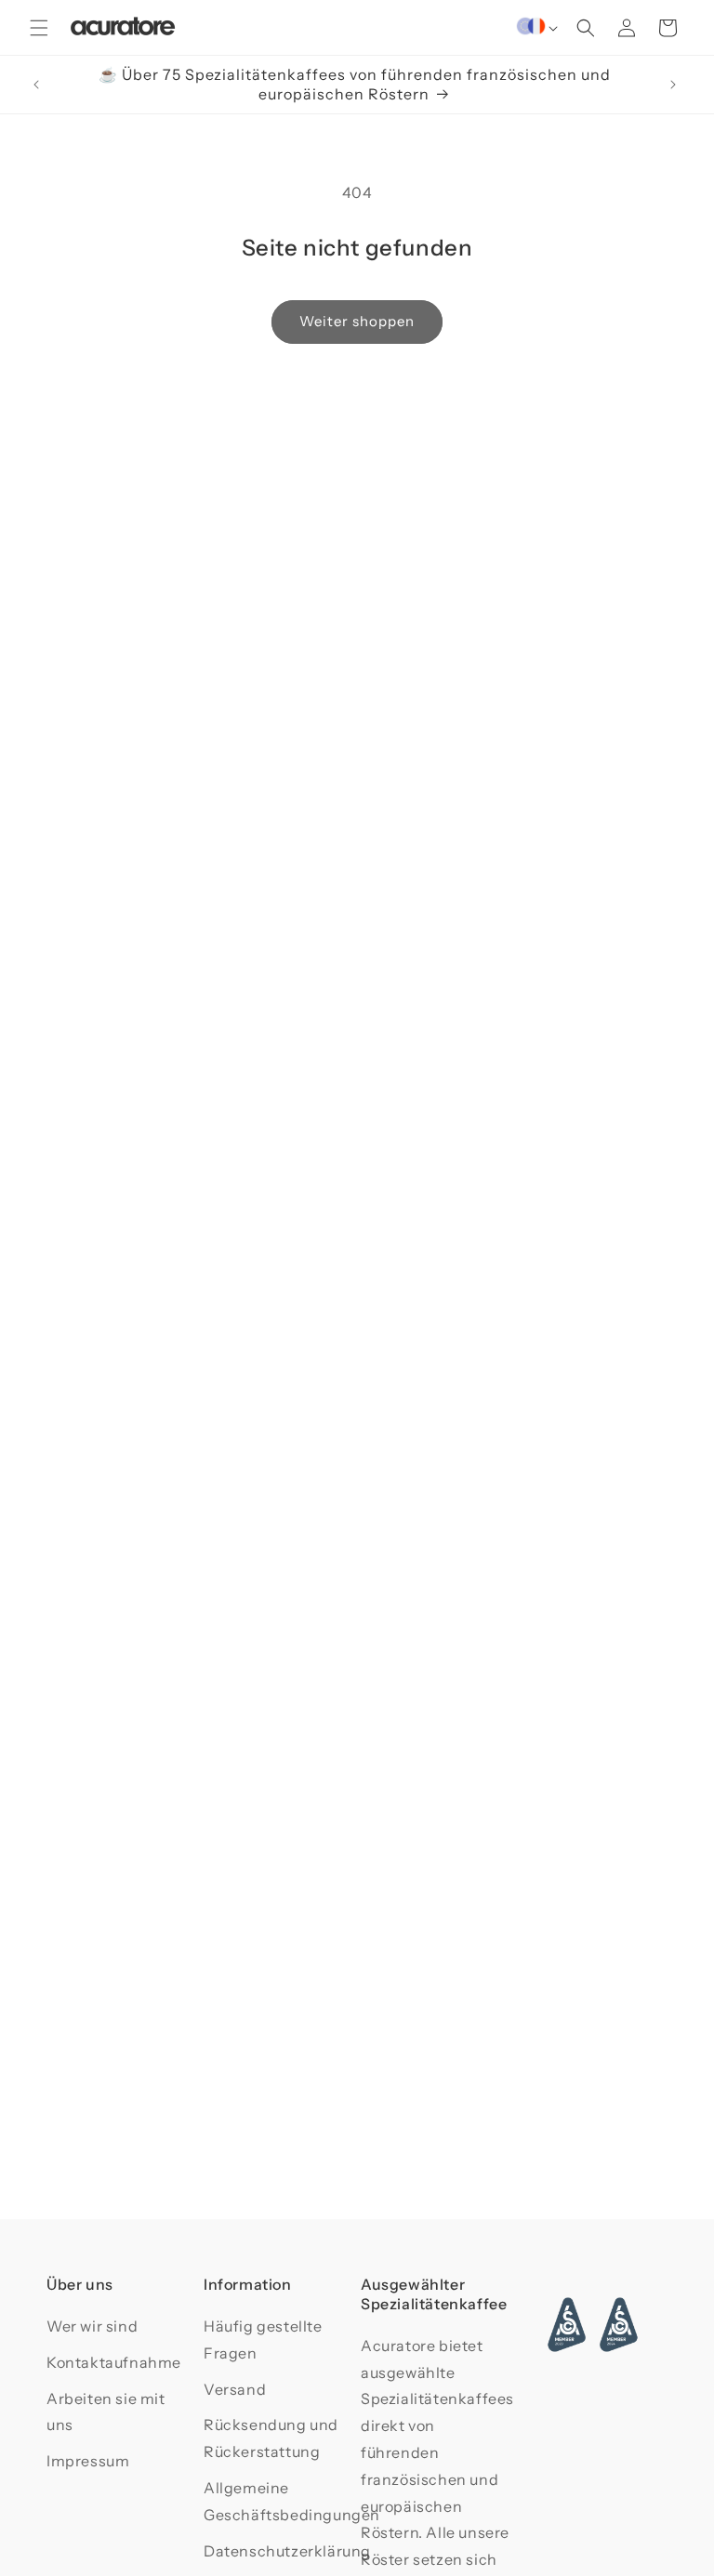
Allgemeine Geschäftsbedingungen (292, 2501)
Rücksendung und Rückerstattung (271, 2438)
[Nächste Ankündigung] (673, 85)
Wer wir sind (92, 2326)
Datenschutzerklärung (287, 2551)
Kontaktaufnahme (114, 2362)
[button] (39, 28)
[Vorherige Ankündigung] (36, 85)
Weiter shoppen (357, 321)
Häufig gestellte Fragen (263, 2339)
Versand (235, 2389)
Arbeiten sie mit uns (106, 2412)
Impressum (88, 2461)
